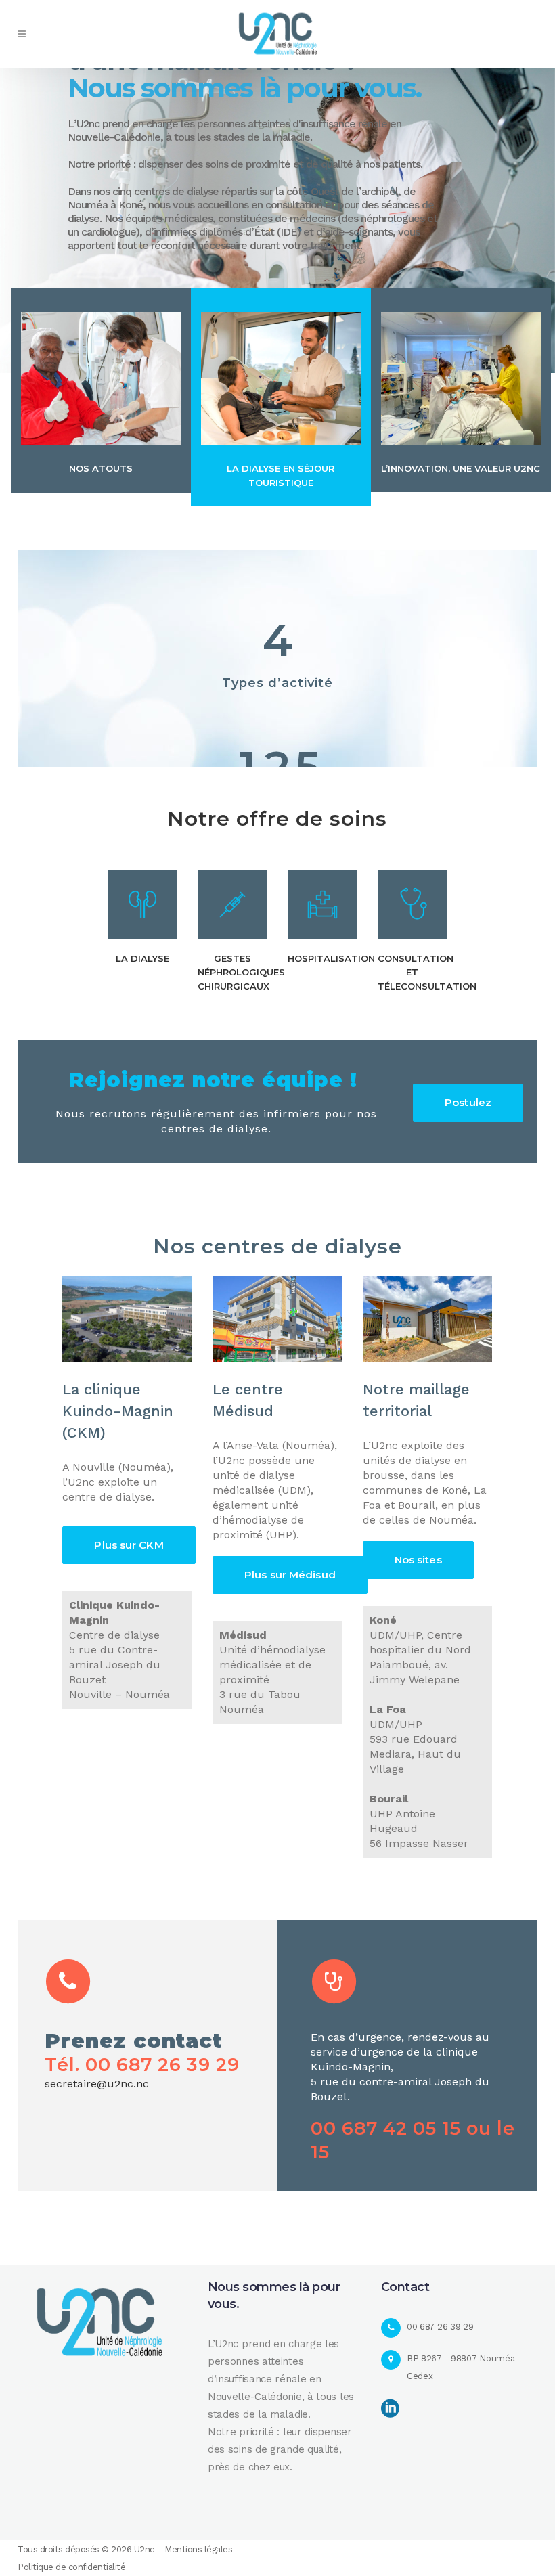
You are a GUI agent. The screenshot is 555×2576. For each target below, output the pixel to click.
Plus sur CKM (129, 1545)
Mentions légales (198, 2549)
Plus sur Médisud (290, 1575)
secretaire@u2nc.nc (97, 2084)
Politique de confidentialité (71, 2567)
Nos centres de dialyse (277, 1246)
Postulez (468, 1102)
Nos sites (418, 1560)
